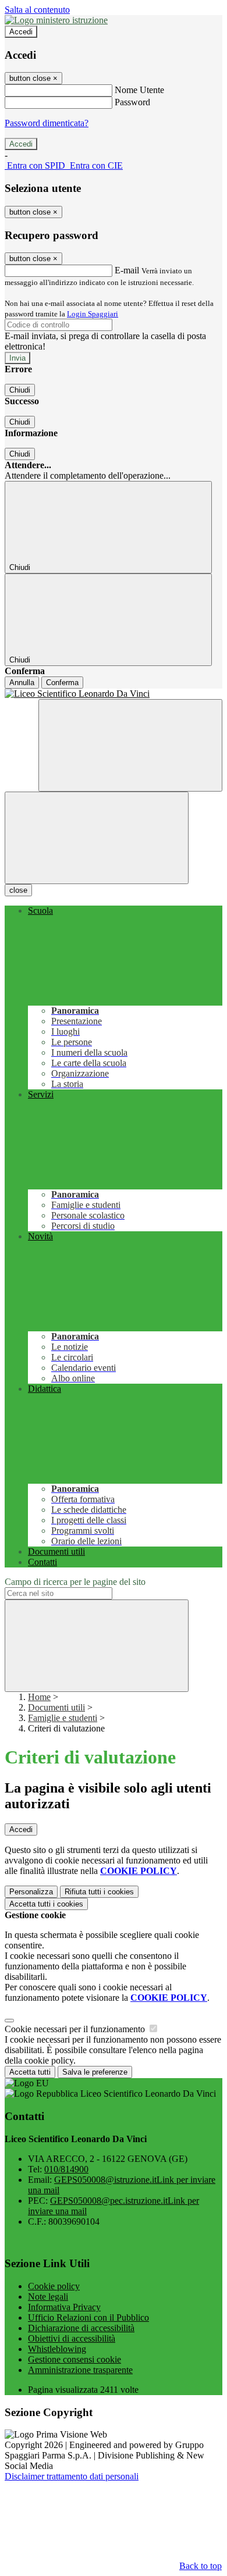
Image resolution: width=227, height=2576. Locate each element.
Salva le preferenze (95, 2072)
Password (132, 102)
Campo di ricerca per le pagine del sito (75, 1582)
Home (39, 1697)
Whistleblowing (57, 2349)
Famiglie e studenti (63, 1718)
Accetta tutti (46, 1904)
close (18, 890)
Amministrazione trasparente (80, 2370)
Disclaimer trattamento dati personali (72, 2476)
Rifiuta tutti (99, 1892)
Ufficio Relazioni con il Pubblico (88, 2317)
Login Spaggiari (93, 314)
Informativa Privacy (64, 2307)
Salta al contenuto (37, 10)
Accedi (21, 32)
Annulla (22, 683)
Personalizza (31, 1892)
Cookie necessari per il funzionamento (76, 2029)
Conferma (62, 683)
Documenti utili (56, 1707)
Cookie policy (54, 2286)
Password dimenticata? (47, 123)
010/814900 (66, 2169)
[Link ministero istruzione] (56, 20)
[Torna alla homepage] (114, 694)
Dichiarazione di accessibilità (81, 2328)
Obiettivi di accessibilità (72, 2338)
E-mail (127, 270)
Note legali (48, 2297)
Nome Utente (139, 90)
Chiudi (20, 390)
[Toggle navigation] (97, 838)
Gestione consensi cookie (75, 2359)
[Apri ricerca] (130, 745)
